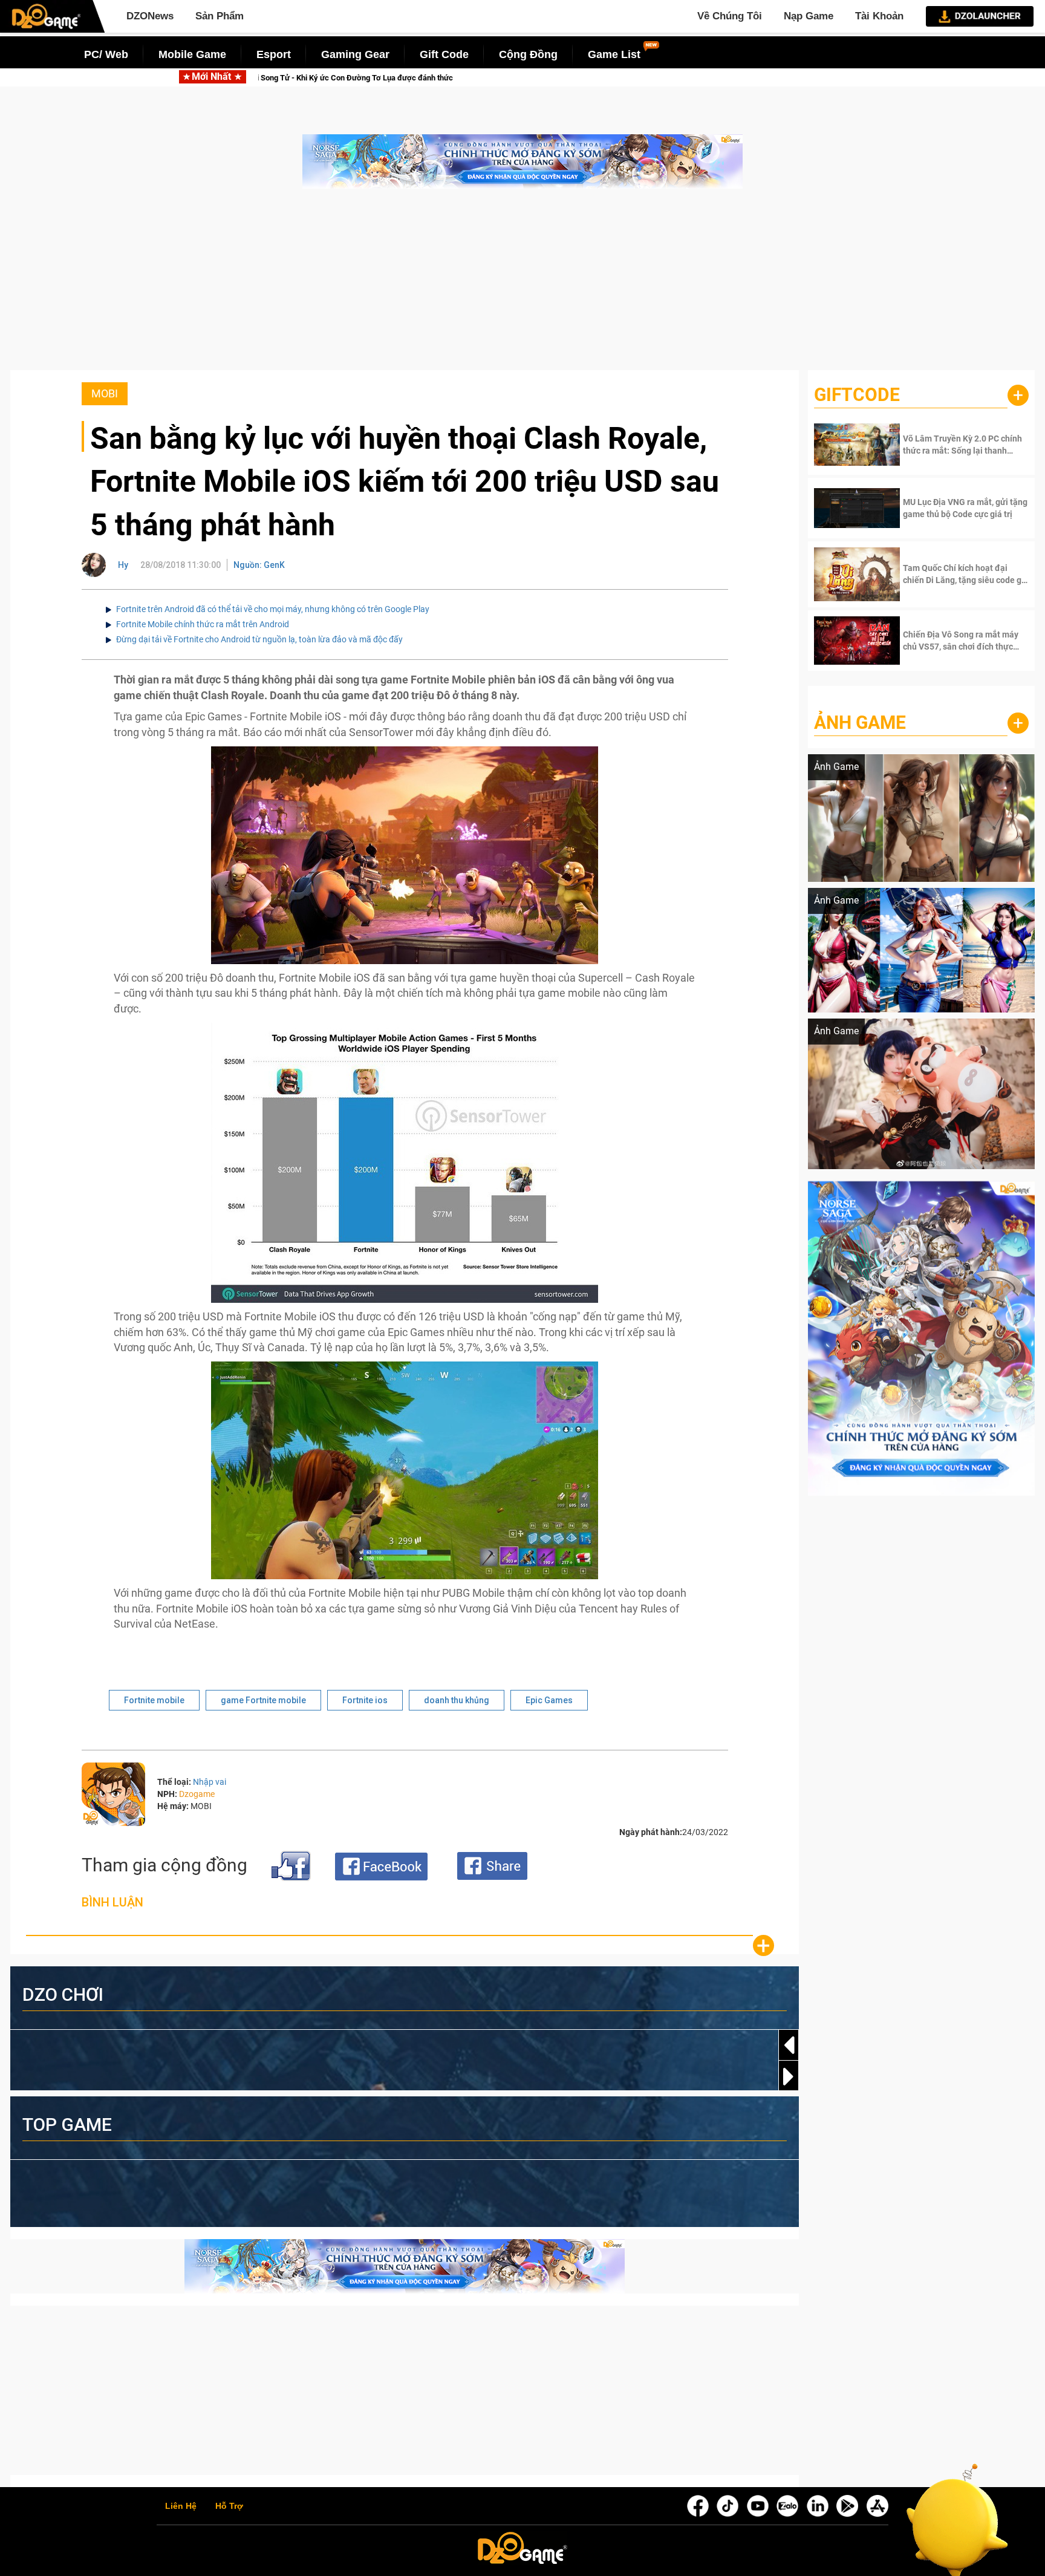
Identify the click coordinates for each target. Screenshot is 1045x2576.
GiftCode (857, 395)
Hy (123, 565)
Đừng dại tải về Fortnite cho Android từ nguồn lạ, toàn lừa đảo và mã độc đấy (259, 639)
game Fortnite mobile (263, 1700)
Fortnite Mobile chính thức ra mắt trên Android (203, 624)
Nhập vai (210, 1782)
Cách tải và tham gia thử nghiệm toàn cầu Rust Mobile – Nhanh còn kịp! (408, 78)
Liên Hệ (181, 2506)
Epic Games (549, 1700)
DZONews (150, 16)
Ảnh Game (860, 722)
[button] (789, 2076)
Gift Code (444, 54)
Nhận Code (948, 445)
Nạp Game (809, 16)
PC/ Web (106, 54)
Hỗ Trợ (229, 2506)
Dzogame (197, 1794)
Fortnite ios (365, 1700)
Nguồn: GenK (259, 565)
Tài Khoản (879, 16)
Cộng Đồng (528, 54)
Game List (614, 54)
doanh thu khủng (457, 1700)
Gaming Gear (355, 54)
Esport (274, 54)
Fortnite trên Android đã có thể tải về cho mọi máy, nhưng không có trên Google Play (273, 609)
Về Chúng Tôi (730, 16)
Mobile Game (192, 54)
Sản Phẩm (220, 16)
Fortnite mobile (154, 1700)
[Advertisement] (522, 285)
